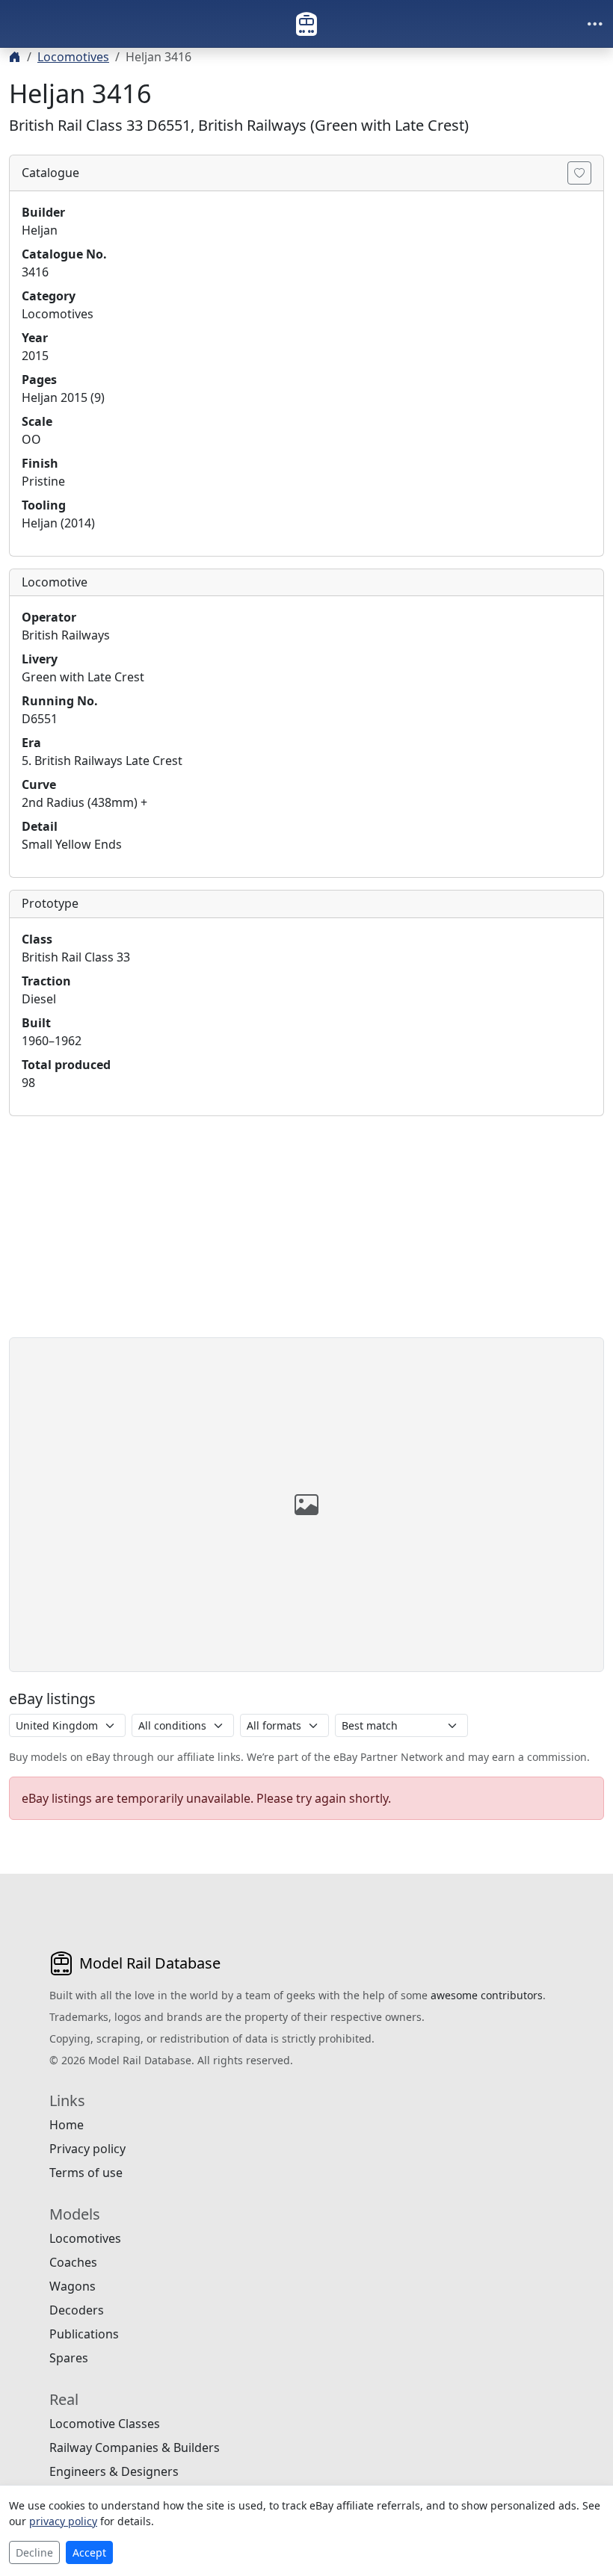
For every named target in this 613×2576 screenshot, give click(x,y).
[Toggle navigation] (595, 24)
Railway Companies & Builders (135, 2447)
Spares (69, 2358)
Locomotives (73, 57)
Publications (84, 2334)
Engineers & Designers (114, 2471)
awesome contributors (487, 1995)
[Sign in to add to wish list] (579, 173)
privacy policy (63, 2521)
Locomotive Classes (105, 2424)
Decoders (77, 2310)
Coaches (73, 2262)
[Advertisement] (306, 1233)
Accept (89, 2552)
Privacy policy (87, 2149)
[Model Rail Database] (306, 24)
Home (67, 2125)
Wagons (73, 2286)
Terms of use (86, 2173)
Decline (34, 2552)
